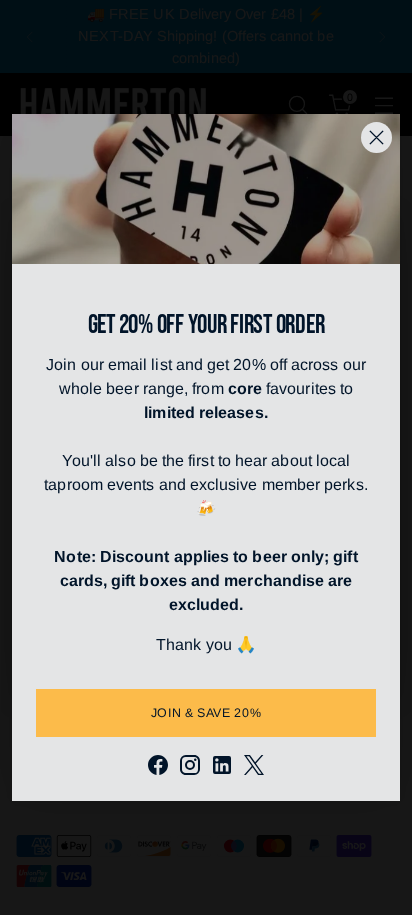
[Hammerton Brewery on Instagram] (190, 768)
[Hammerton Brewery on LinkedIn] (222, 768)
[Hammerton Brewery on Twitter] (254, 768)
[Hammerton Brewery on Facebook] (158, 768)
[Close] (376, 137)
